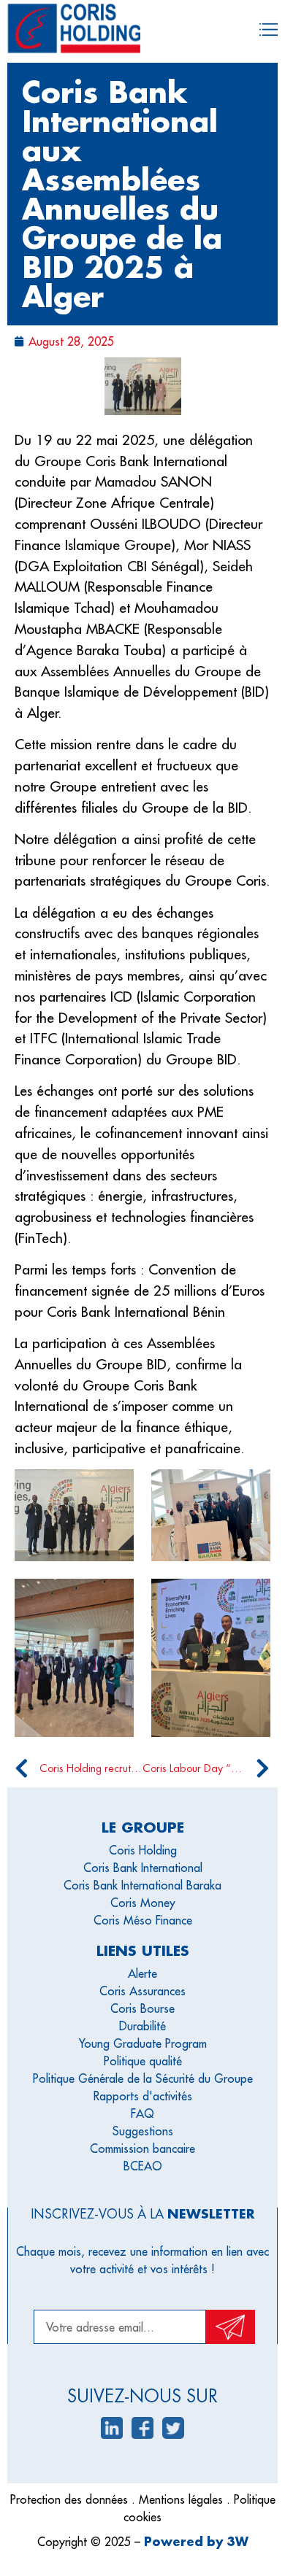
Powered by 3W (196, 2541)
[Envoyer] (231, 2327)
